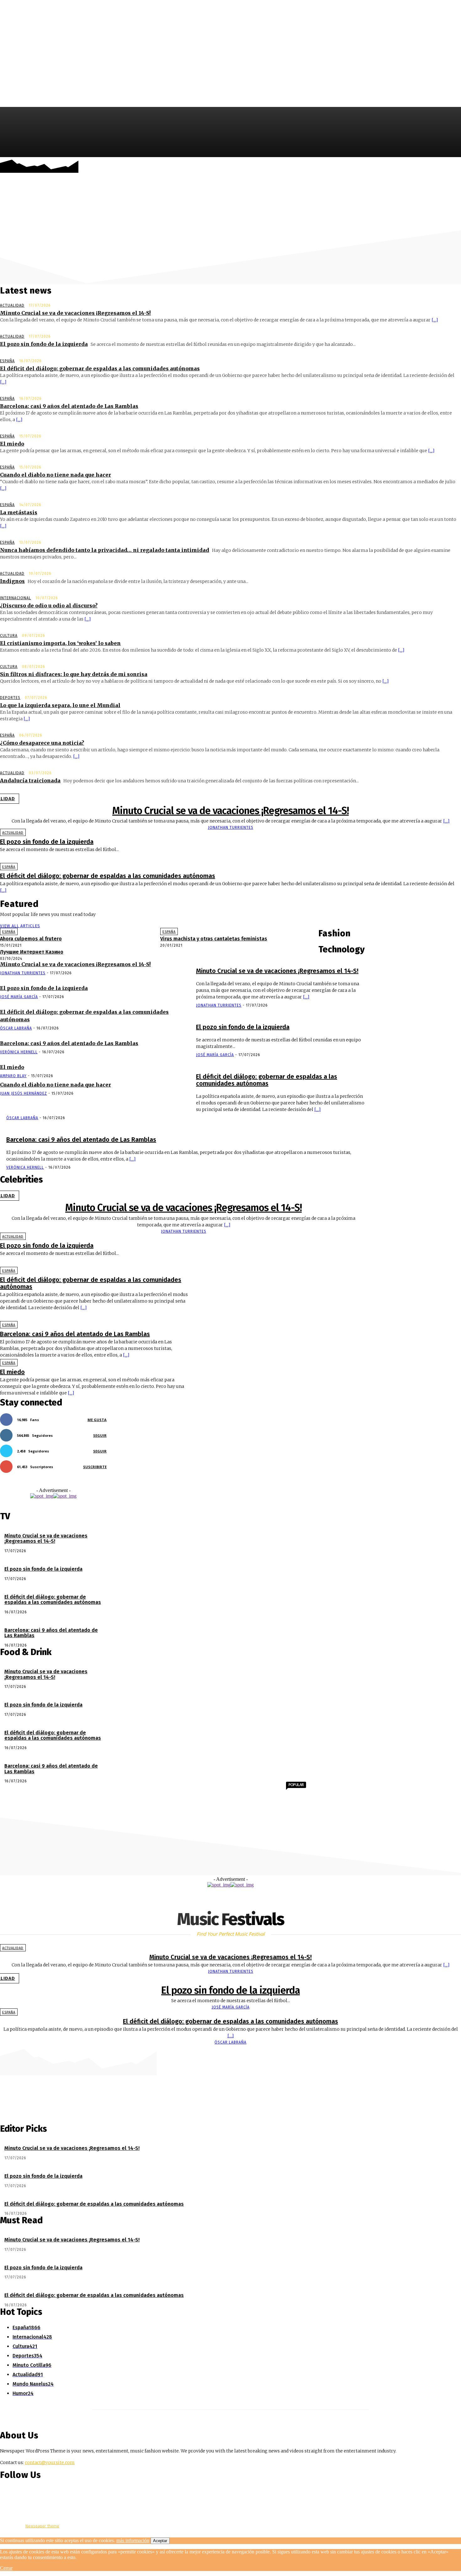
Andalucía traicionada (30, 780)
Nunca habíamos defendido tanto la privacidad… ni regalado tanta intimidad (105, 550)
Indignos (12, 581)
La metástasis (19, 512)
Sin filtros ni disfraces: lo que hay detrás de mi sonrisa (74, 674)
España (7, 361)
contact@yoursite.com (50, 2462)
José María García (19, 997)
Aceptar (160, 2541)
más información (133, 2540)
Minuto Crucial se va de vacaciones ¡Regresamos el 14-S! (75, 313)
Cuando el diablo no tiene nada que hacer (56, 475)
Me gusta (97, 1420)
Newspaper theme (42, 2526)
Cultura (9, 636)
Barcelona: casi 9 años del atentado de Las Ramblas (69, 406)
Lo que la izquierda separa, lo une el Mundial (60, 705)
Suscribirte (95, 1467)
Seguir (100, 1435)
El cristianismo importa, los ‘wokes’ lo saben (60, 643)
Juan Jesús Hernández (24, 1093)
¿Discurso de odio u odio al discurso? (49, 606)
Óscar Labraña (16, 1028)
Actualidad (12, 305)
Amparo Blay (13, 1076)
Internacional (16, 598)
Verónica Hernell (19, 1052)
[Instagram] (446, 167)
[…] (435, 320)
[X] (456, 167)
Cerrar (6, 2568)
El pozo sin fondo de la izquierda (44, 344)
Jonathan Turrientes (231, 828)
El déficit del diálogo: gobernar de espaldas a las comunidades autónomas (100, 368)
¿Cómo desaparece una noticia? (42, 743)
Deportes (10, 698)
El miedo (12, 444)
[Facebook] (437, 167)
